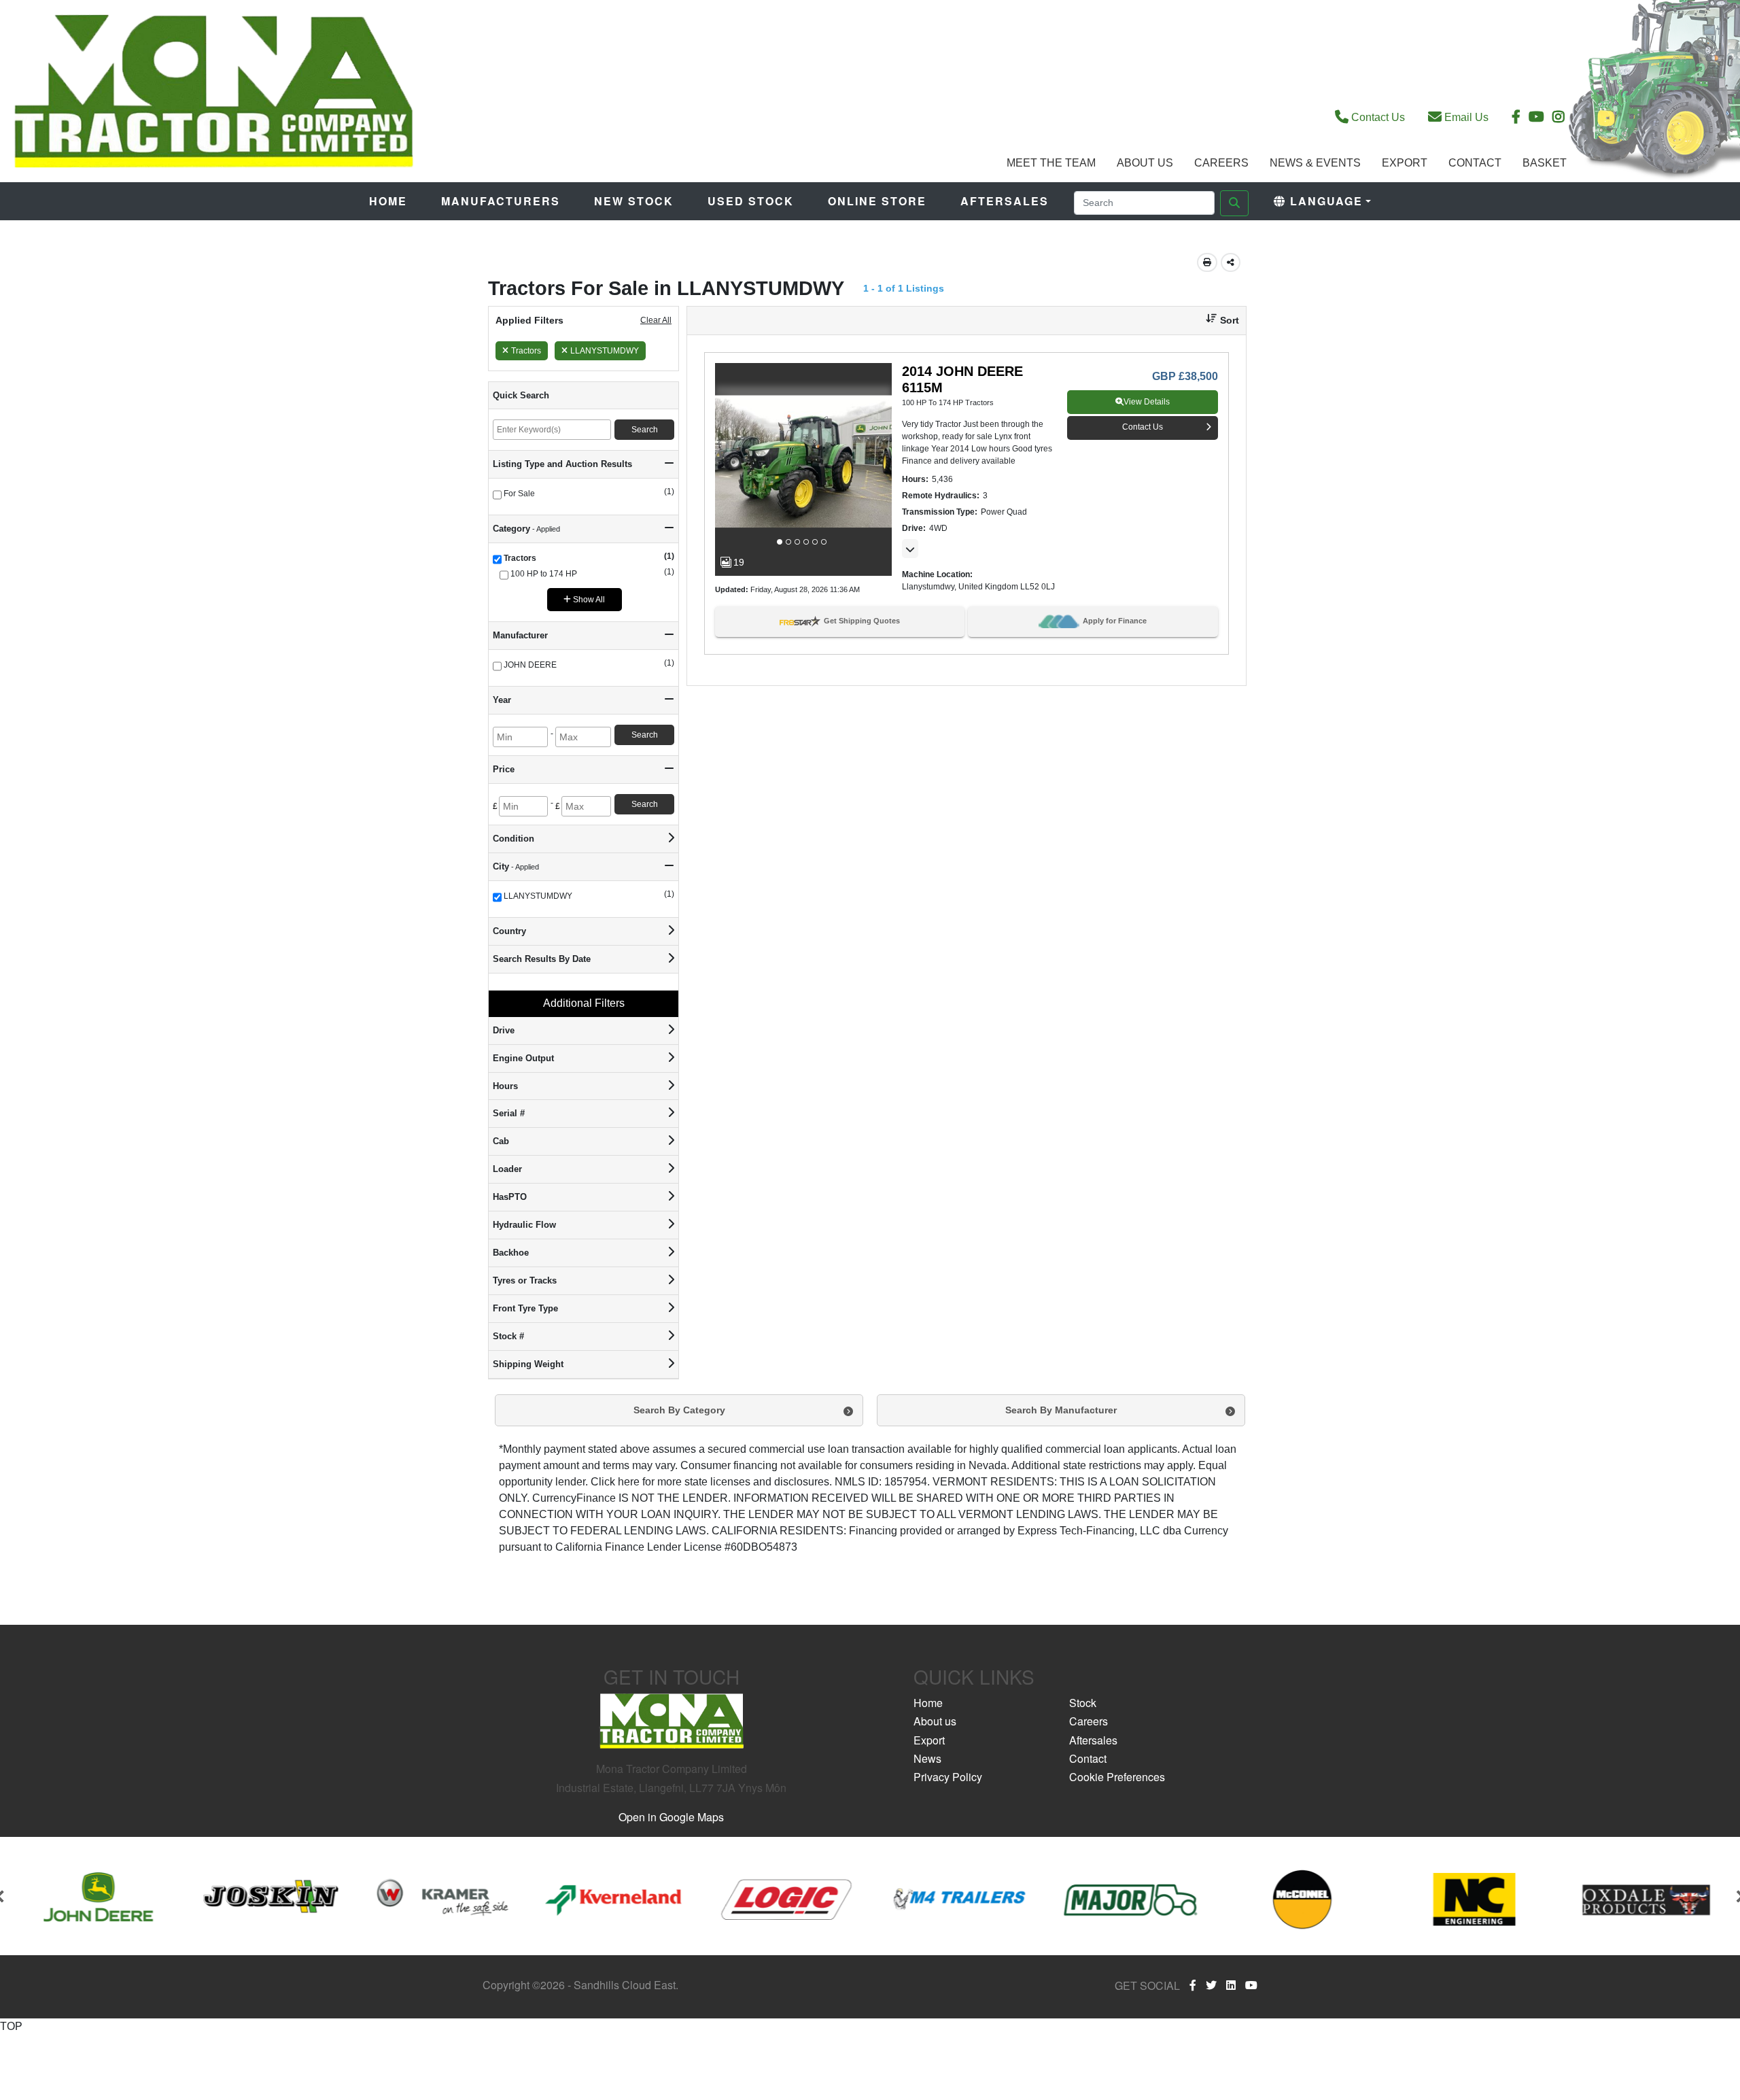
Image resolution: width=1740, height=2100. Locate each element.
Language (1324, 201)
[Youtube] (1251, 1985)
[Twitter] (1211, 1985)
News (927, 1758)
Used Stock (751, 201)
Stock (1083, 1703)
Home (388, 201)
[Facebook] (1193, 1985)
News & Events (1315, 163)
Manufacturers (501, 201)
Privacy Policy (948, 1777)
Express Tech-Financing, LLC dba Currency (1123, 1531)
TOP (11, 2026)
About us (935, 1721)
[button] (1217, 321)
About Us (1145, 163)
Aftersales (1005, 201)
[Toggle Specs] (910, 549)
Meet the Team (1051, 163)
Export (1405, 163)
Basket (1545, 163)
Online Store (877, 201)
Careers (1221, 163)
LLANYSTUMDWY (605, 351)
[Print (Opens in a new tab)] (1207, 262)
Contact (1475, 163)
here (629, 1482)
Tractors (526, 351)
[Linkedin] (1231, 1985)
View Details (1147, 402)
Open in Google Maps (671, 1817)
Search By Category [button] (679, 1410)
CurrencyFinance (574, 1498)
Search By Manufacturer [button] (1061, 1410)
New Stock (634, 201)
